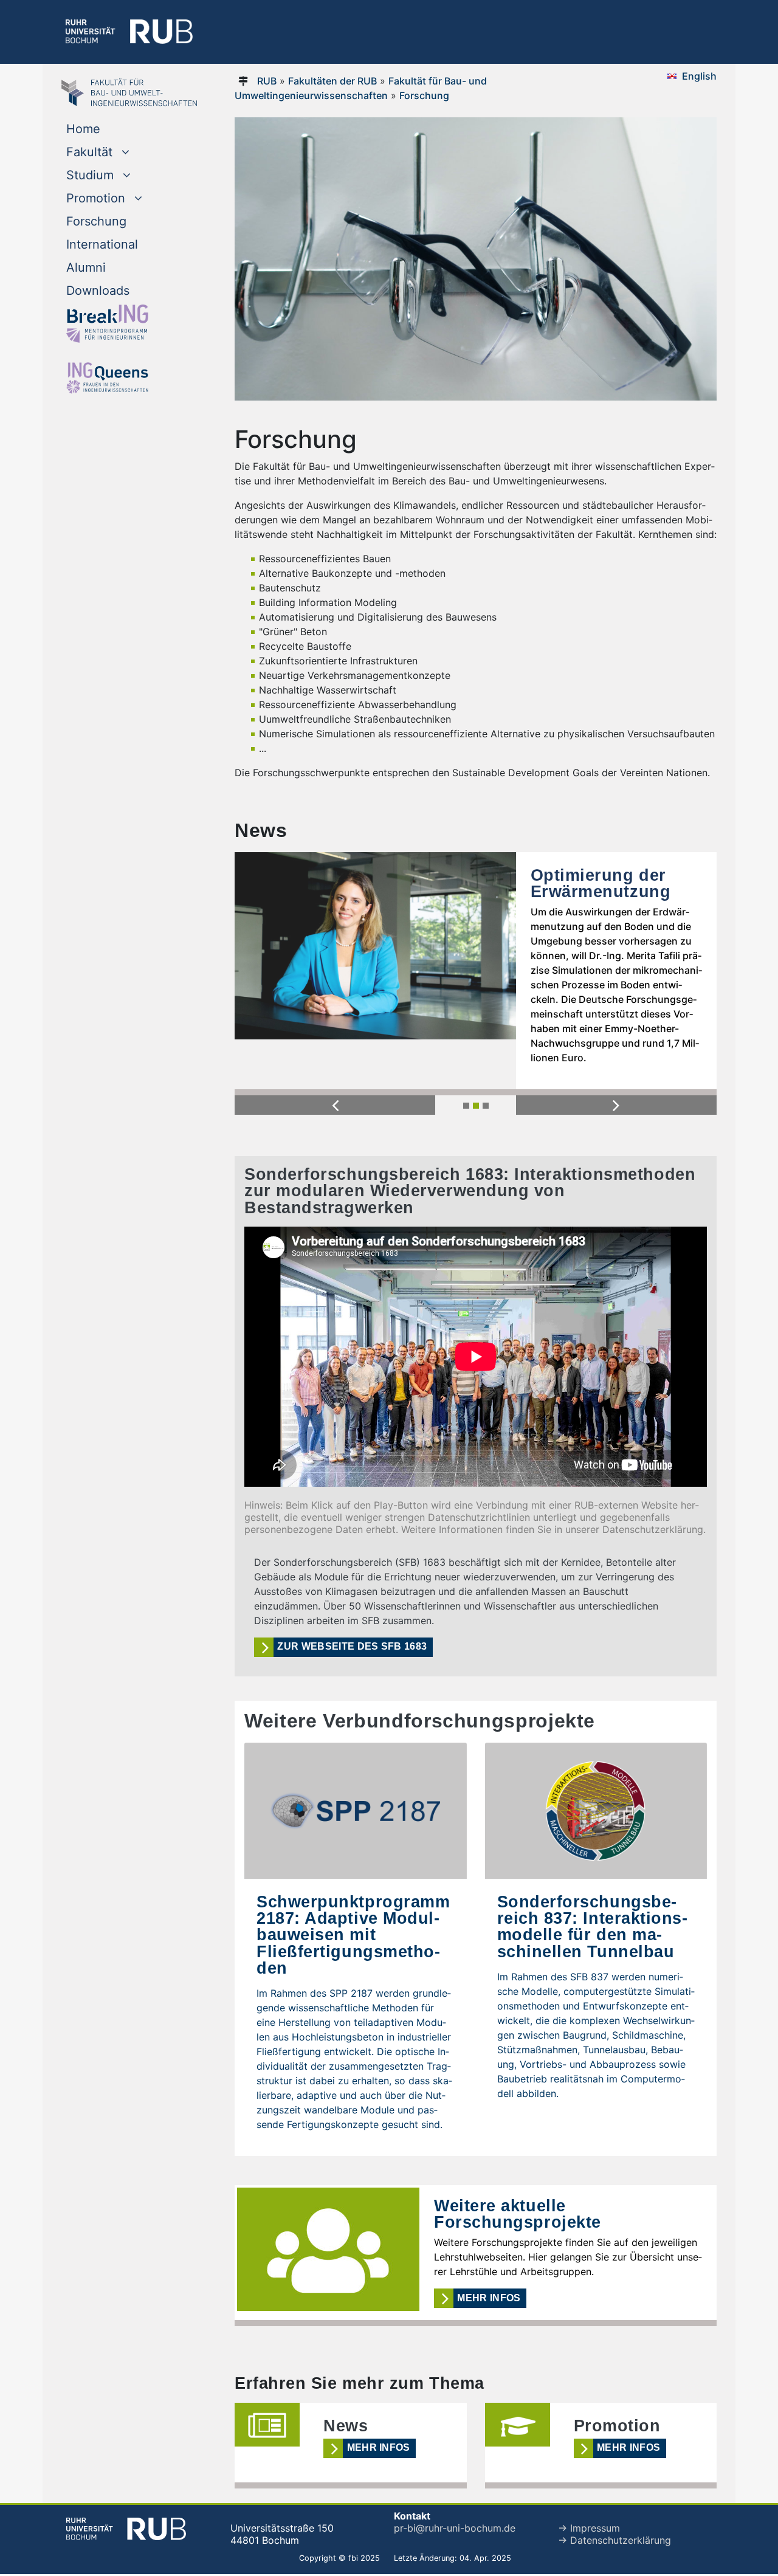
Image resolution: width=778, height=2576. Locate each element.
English (699, 76)
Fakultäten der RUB (332, 81)
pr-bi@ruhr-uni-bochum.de (455, 2528)
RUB (267, 81)
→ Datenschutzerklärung (614, 2540)
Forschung (96, 221)
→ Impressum (589, 2528)
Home (83, 129)
